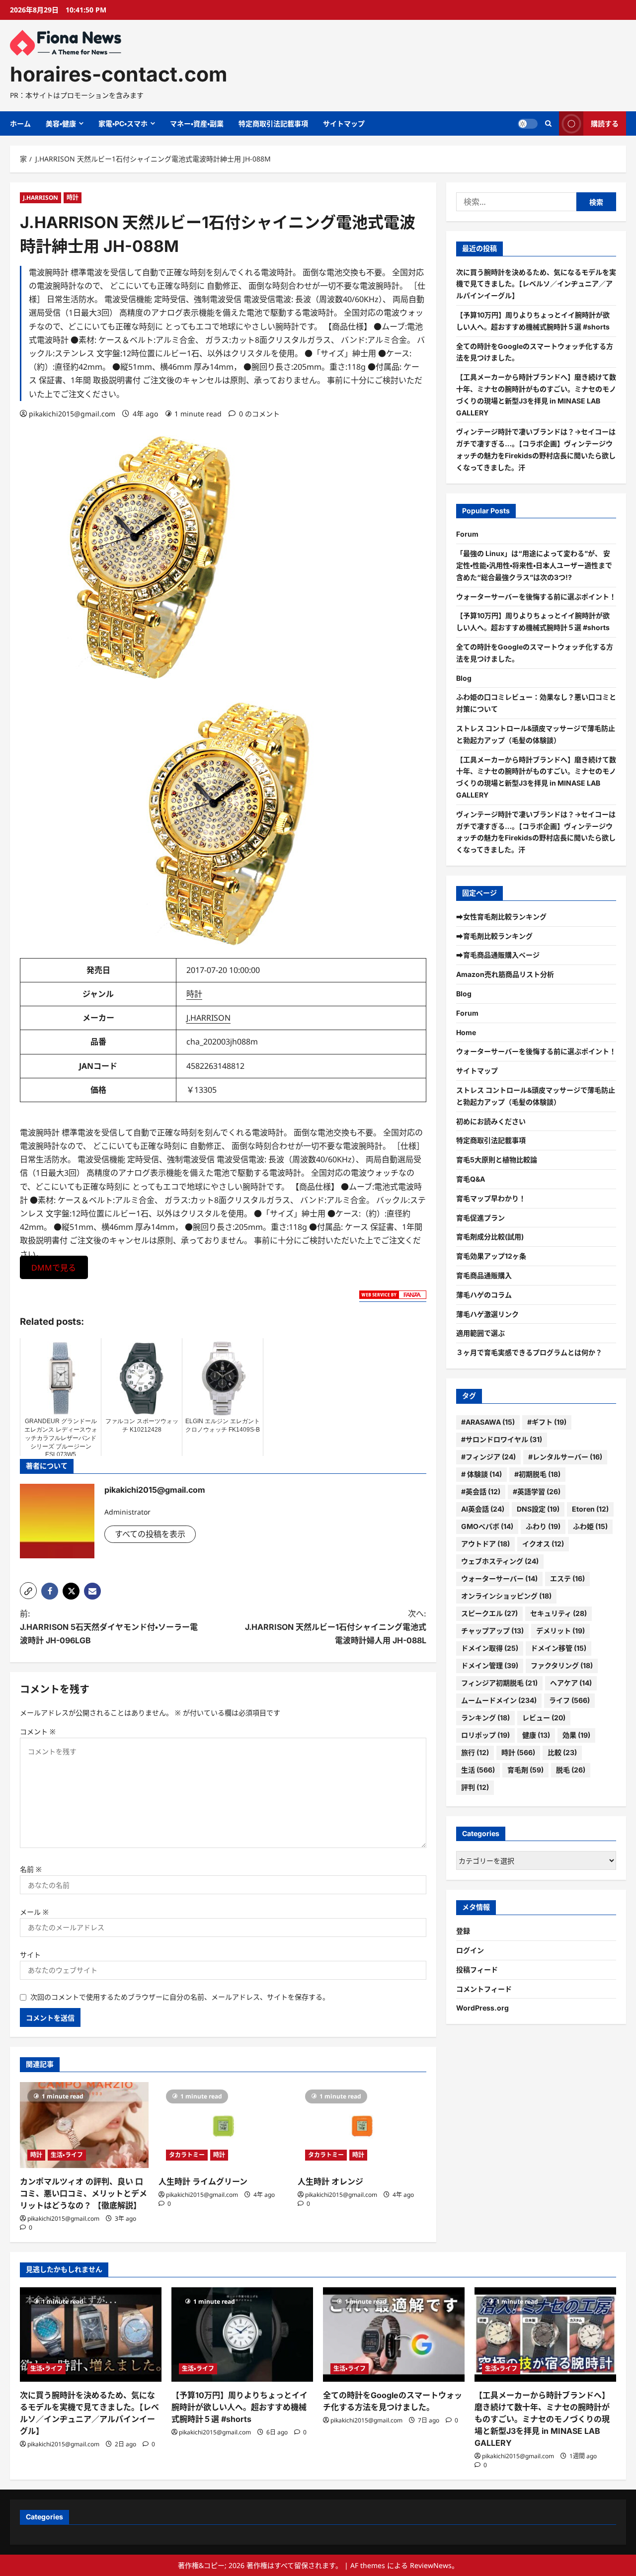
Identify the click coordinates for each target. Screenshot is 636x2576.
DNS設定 (538, 1509)
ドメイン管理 (490, 1665)
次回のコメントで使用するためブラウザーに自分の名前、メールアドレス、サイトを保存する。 (180, 1997)
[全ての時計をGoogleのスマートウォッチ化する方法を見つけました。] (394, 2334)
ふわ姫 (590, 1526)
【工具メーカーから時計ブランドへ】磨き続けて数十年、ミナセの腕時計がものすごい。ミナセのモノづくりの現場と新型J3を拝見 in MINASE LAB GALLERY (542, 2419)
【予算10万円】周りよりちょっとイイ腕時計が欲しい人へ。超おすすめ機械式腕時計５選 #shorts (239, 2407)
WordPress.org (482, 2008)
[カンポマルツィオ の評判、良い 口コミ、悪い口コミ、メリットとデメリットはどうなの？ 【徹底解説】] (84, 2125)
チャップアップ (492, 1631)
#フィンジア (488, 1457)
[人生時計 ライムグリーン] (223, 2125)
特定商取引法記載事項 (273, 123)
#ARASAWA (488, 1422)
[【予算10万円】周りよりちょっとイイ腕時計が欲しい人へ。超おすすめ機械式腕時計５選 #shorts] (242, 2334)
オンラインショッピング (506, 1596)
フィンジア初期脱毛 (499, 1683)
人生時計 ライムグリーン (203, 2181)
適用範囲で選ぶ (480, 1333)
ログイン (470, 1950)
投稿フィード (477, 1970)
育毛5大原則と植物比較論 (497, 1160)
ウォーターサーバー (499, 1578)
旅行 (475, 1752)
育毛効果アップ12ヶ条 (491, 1256)
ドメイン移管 (558, 1648)
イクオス (543, 1544)
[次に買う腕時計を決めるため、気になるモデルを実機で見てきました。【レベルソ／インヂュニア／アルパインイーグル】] (91, 2334)
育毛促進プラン (480, 1218)
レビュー (544, 1718)
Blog (464, 678)
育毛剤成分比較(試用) (490, 1237)
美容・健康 (61, 123)
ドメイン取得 (490, 1648)
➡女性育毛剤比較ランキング (501, 917)
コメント (38, 1731)
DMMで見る (54, 1268)
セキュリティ (558, 1613)
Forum (467, 534)
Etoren (590, 1509)
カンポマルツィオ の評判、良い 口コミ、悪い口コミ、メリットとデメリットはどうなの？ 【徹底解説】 (83, 2193)
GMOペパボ (487, 1526)
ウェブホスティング (500, 1561)
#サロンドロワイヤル (502, 1439)
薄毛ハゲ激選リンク (487, 1314)
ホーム (20, 123)
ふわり (543, 1526)
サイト (30, 1955)
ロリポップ (485, 1735)
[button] (28, 1591)
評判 (475, 1787)
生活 (478, 1770)
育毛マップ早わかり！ (491, 1198)
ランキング (485, 1718)
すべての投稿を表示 (150, 1534)
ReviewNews (431, 2565)
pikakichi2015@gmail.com (72, 414)
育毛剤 (525, 1770)
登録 (463, 1931)
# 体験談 (481, 1474)
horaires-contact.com (119, 74)
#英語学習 (537, 1491)
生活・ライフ (67, 2155)
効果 (576, 1735)
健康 (536, 1735)
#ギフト (547, 1422)
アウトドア (485, 1544)
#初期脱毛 (537, 1474)
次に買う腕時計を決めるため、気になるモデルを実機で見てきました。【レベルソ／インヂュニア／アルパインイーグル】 (536, 284)
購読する (605, 123)
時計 (73, 198)
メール (34, 1912)
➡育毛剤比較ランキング (494, 936)
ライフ (569, 1700)
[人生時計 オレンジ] (362, 2125)
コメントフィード (484, 1989)
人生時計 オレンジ (330, 2181)
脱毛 (571, 1770)
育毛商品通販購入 (484, 1275)
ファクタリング (562, 1665)
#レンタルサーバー (565, 1457)
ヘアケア (571, 1683)
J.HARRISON (40, 198)
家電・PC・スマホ (123, 123)
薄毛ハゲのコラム (484, 1295)
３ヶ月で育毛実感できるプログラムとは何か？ (529, 1352)
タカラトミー (187, 2155)
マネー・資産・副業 (197, 123)
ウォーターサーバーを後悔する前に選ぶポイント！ (536, 597)
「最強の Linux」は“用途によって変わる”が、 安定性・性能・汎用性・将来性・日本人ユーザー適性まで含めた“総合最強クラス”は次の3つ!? (534, 565)
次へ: (336, 1627)
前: (109, 1627)
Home (466, 1032)
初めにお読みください (491, 1121)
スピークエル (489, 1613)
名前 (31, 1869)
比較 (562, 1752)
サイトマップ (344, 123)
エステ (567, 1578)
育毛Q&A (471, 1179)
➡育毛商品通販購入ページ (498, 955)
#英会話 (481, 1491)
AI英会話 (483, 1509)
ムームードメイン (499, 1700)
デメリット (560, 1631)
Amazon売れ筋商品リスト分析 (505, 974)
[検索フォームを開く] (548, 123)
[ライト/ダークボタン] (528, 124)
